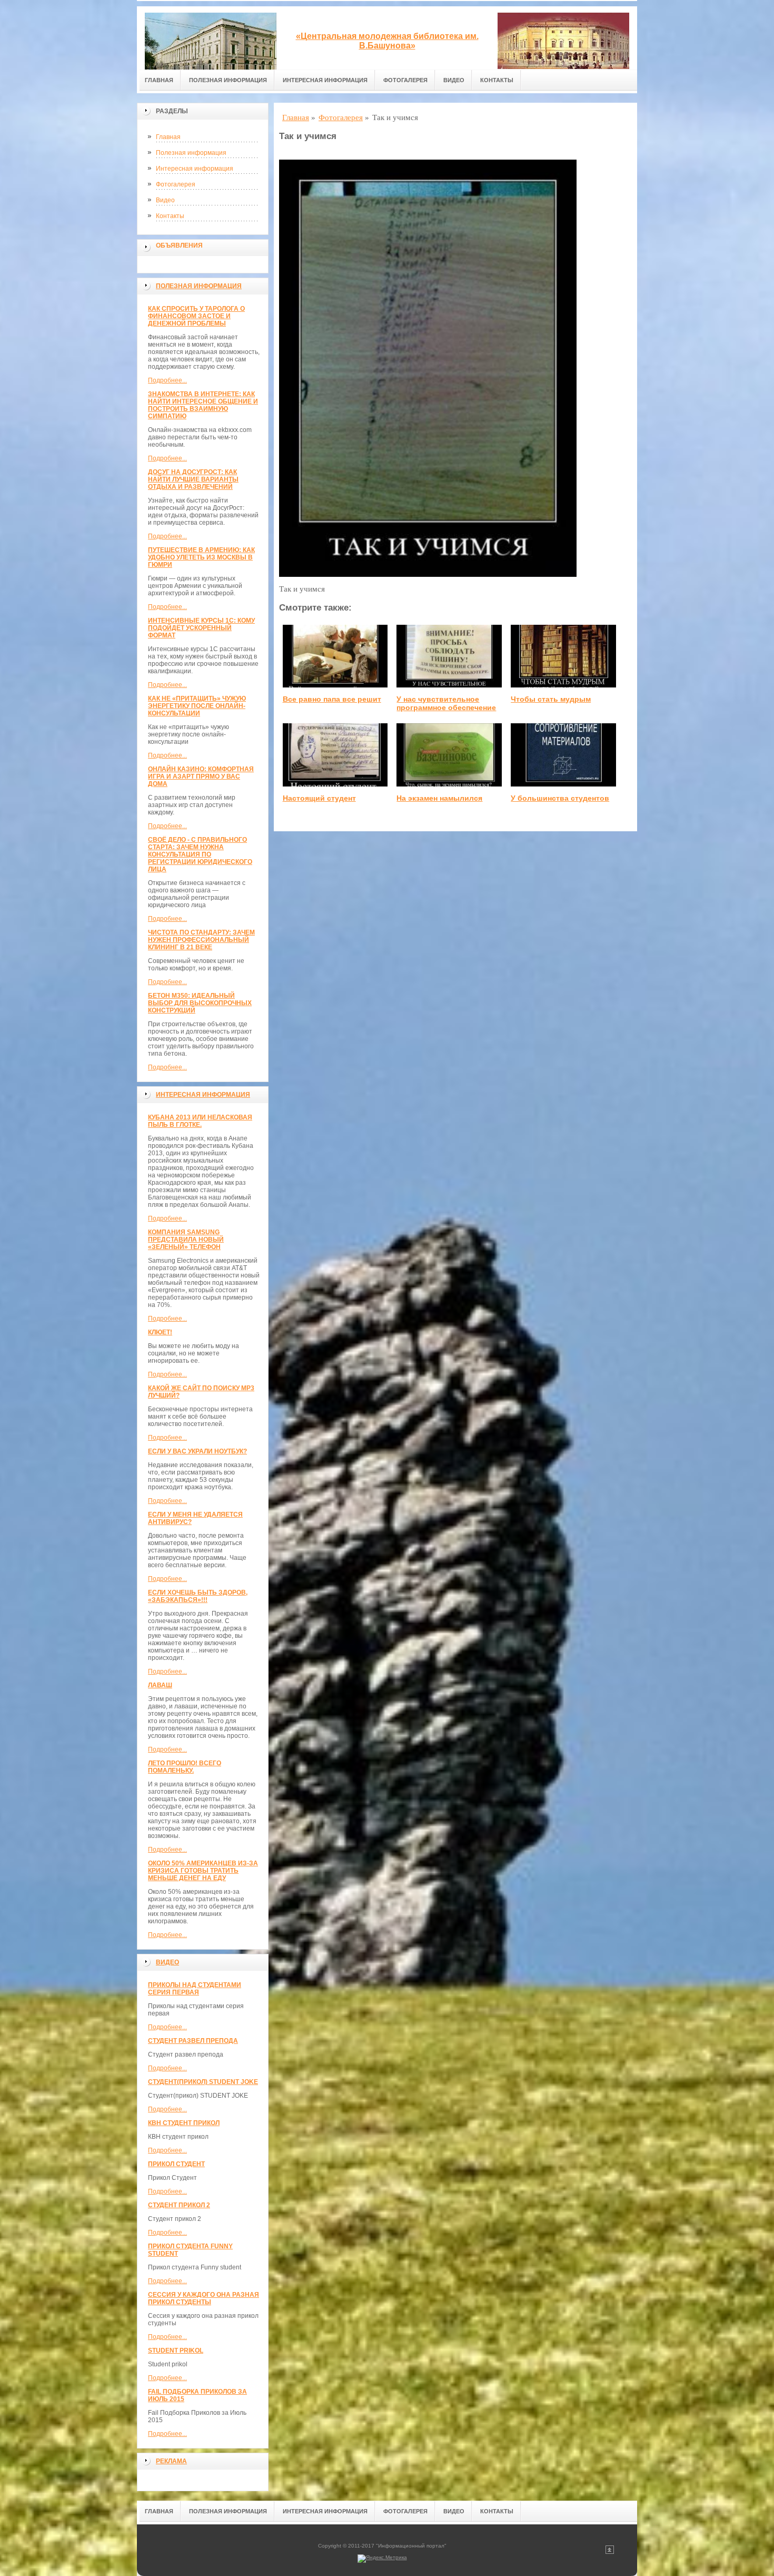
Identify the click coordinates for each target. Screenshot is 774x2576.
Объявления (179, 245)
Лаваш (160, 1685)
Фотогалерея (405, 80)
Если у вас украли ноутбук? (197, 1451)
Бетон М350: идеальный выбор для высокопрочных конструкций (200, 1003)
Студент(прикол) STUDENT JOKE (203, 2082)
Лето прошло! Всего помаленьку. (185, 1767)
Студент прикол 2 (179, 2205)
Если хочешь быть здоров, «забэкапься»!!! (198, 1596)
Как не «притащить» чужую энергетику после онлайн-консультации (197, 706)
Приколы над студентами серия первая (195, 1989)
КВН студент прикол (184, 2123)
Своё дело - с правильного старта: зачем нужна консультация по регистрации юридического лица (200, 854)
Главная (159, 80)
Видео (454, 80)
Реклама (171, 2461)
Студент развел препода (193, 2041)
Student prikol (176, 2351)
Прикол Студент (176, 2164)
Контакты (497, 80)
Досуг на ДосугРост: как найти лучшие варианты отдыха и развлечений (193, 479)
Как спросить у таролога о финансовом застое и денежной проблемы (196, 316)
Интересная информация (325, 80)
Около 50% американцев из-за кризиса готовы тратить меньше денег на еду (203, 1871)
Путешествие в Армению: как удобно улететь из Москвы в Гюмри (201, 557)
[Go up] (610, 2552)
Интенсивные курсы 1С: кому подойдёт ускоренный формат (201, 628)
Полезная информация (228, 80)
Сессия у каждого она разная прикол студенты (204, 2298)
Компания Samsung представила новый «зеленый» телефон (186, 1240)
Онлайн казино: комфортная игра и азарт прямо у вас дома (201, 776)
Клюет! (160, 1332)
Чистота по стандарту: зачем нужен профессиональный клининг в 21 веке (201, 940)
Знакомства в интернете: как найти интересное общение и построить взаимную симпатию (203, 405)
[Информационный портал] (211, 38)
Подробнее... (167, 380)
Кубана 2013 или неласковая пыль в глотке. (200, 1121)
